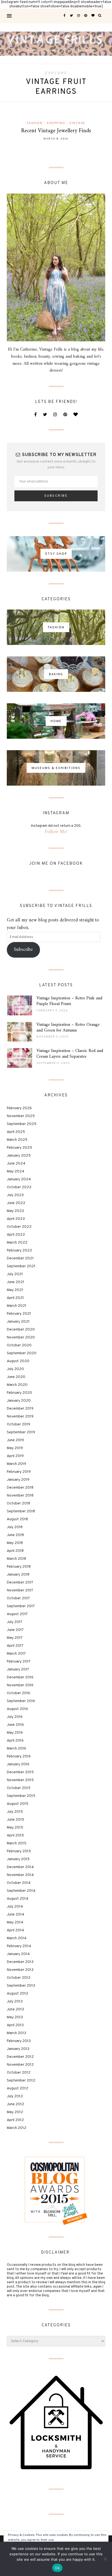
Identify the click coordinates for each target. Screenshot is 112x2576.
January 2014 (18, 1954)
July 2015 (15, 1812)
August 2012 (18, 2088)
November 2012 (20, 2065)
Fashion (35, 123)
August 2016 (17, 1709)
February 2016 (19, 1756)
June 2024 (16, 1164)
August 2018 (17, 1519)
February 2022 (19, 1251)
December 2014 (20, 1867)
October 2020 (19, 1345)
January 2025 (19, 1156)
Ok (57, 2568)
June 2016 (15, 1725)
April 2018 (15, 1551)
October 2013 (18, 1978)
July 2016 (15, 1717)
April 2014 (15, 1930)
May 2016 (15, 1733)
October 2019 (18, 1424)
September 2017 (21, 1606)
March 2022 (17, 1243)
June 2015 (15, 1820)
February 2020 (19, 1393)
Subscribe (23, 950)
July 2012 (15, 2096)
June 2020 (16, 1377)
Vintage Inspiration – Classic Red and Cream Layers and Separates (70, 1054)
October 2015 (19, 1788)
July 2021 (15, 1274)
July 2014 (15, 1907)
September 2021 (21, 1266)
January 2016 (18, 1764)
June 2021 (15, 1282)
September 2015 (21, 1796)
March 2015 (17, 1843)
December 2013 (20, 1962)
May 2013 (15, 2017)
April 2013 (15, 2025)
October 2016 (18, 1693)
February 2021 (19, 1314)
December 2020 (21, 1330)
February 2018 (19, 1567)
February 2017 (19, 1662)
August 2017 (17, 1614)
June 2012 (15, 2104)
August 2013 (17, 1994)
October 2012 (19, 2073)
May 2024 (15, 1171)
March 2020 (17, 1385)
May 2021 (15, 1290)
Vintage (77, 123)
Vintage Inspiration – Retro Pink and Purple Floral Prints (69, 1001)
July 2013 (15, 2002)
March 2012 (17, 2128)
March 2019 (16, 1464)
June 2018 (15, 1535)
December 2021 (20, 1258)
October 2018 (18, 1503)
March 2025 (17, 1140)
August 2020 (18, 1361)
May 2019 (15, 1448)
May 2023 (15, 1211)
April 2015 (15, 1836)
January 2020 (19, 1401)
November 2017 (20, 1590)
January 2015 (18, 1859)
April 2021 (15, 1298)
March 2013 (16, 2033)
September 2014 (21, 1891)
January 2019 (18, 1480)
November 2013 (20, 1970)
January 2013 (18, 2049)
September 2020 (22, 1353)
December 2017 (20, 1583)
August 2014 (18, 1899)
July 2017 (15, 1622)
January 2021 (18, 1322)
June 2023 (16, 1203)
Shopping (56, 123)
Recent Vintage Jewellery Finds (56, 131)
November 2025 (21, 1116)
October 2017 (18, 1598)
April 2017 (15, 1646)
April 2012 (15, 2120)
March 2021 (17, 1306)
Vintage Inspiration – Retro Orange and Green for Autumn (68, 1028)
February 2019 (19, 1472)
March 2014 (17, 1938)
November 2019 (20, 1417)
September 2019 (21, 1432)
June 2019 (15, 1440)
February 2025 (19, 1148)
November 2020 (21, 1337)
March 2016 (16, 1749)
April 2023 (16, 1219)
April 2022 (16, 1235)
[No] (105, 2559)
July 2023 (15, 1195)
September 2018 (21, 1511)
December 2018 (20, 1488)
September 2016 (21, 1701)
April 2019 (15, 1456)
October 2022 (19, 1227)
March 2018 (16, 1559)
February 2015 (19, 1851)
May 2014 (15, 1922)
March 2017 (16, 1654)
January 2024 (19, 1179)
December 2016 (20, 1677)
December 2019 (20, 1409)
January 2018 (18, 1575)
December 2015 (20, 1772)
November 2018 (20, 1496)
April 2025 (16, 1132)
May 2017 (15, 1638)
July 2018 (15, 1527)
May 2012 (15, 2112)
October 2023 (19, 1187)
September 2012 (21, 2081)
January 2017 (18, 1669)
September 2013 (21, 1986)
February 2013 (19, 2041)
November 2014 (20, 1875)
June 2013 (15, 2009)
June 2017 (15, 1630)
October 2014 (19, 1883)
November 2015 (20, 1780)
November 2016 (20, 1685)
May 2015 (15, 1828)
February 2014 (19, 1946)
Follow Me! (56, 832)
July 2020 (15, 1369)
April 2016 (15, 1741)
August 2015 (18, 1804)
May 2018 (15, 1543)
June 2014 (15, 1915)
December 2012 (20, 2057)
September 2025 (22, 1124)
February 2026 (19, 1108)
